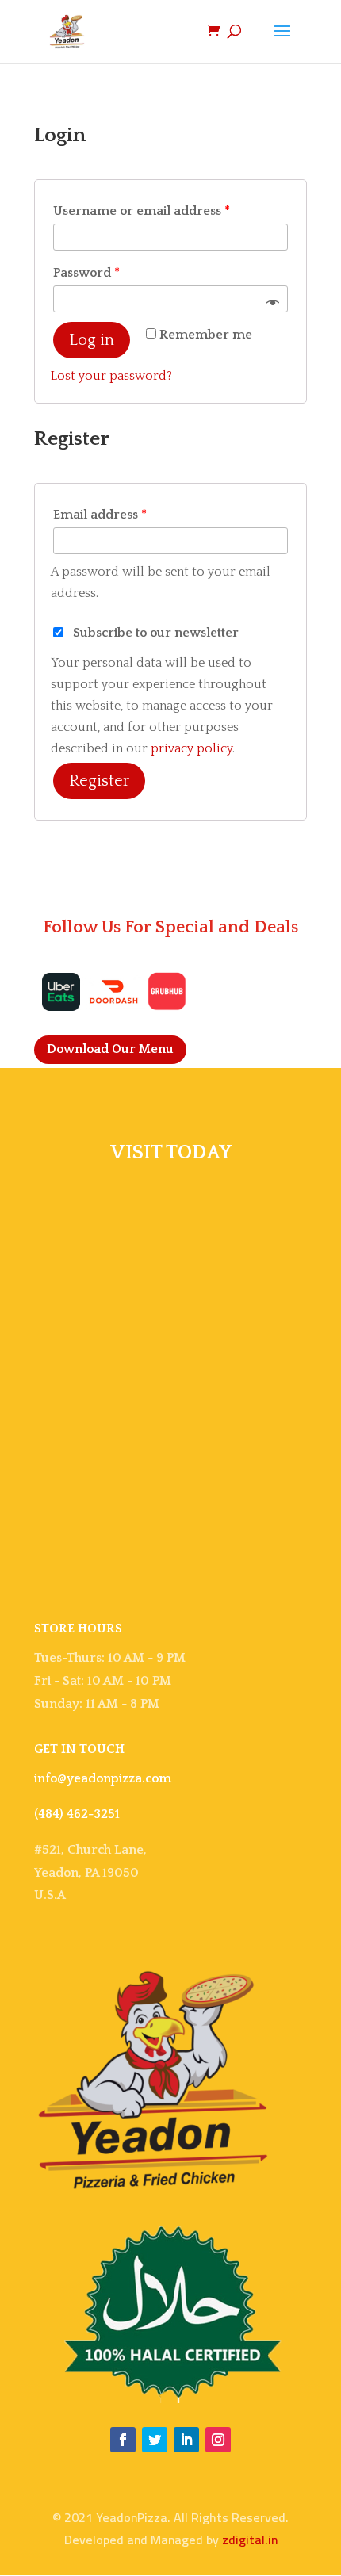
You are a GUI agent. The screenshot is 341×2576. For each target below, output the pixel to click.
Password (86, 273)
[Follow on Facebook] (123, 2440)
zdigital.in (250, 2540)
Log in (92, 340)
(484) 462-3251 (77, 1814)
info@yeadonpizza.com (103, 1778)
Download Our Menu (110, 1049)
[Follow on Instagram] (218, 2440)
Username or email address (142, 211)
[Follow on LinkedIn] (186, 2440)
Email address (100, 515)
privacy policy (192, 748)
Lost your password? (111, 376)
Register (99, 781)
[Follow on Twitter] (155, 2440)
